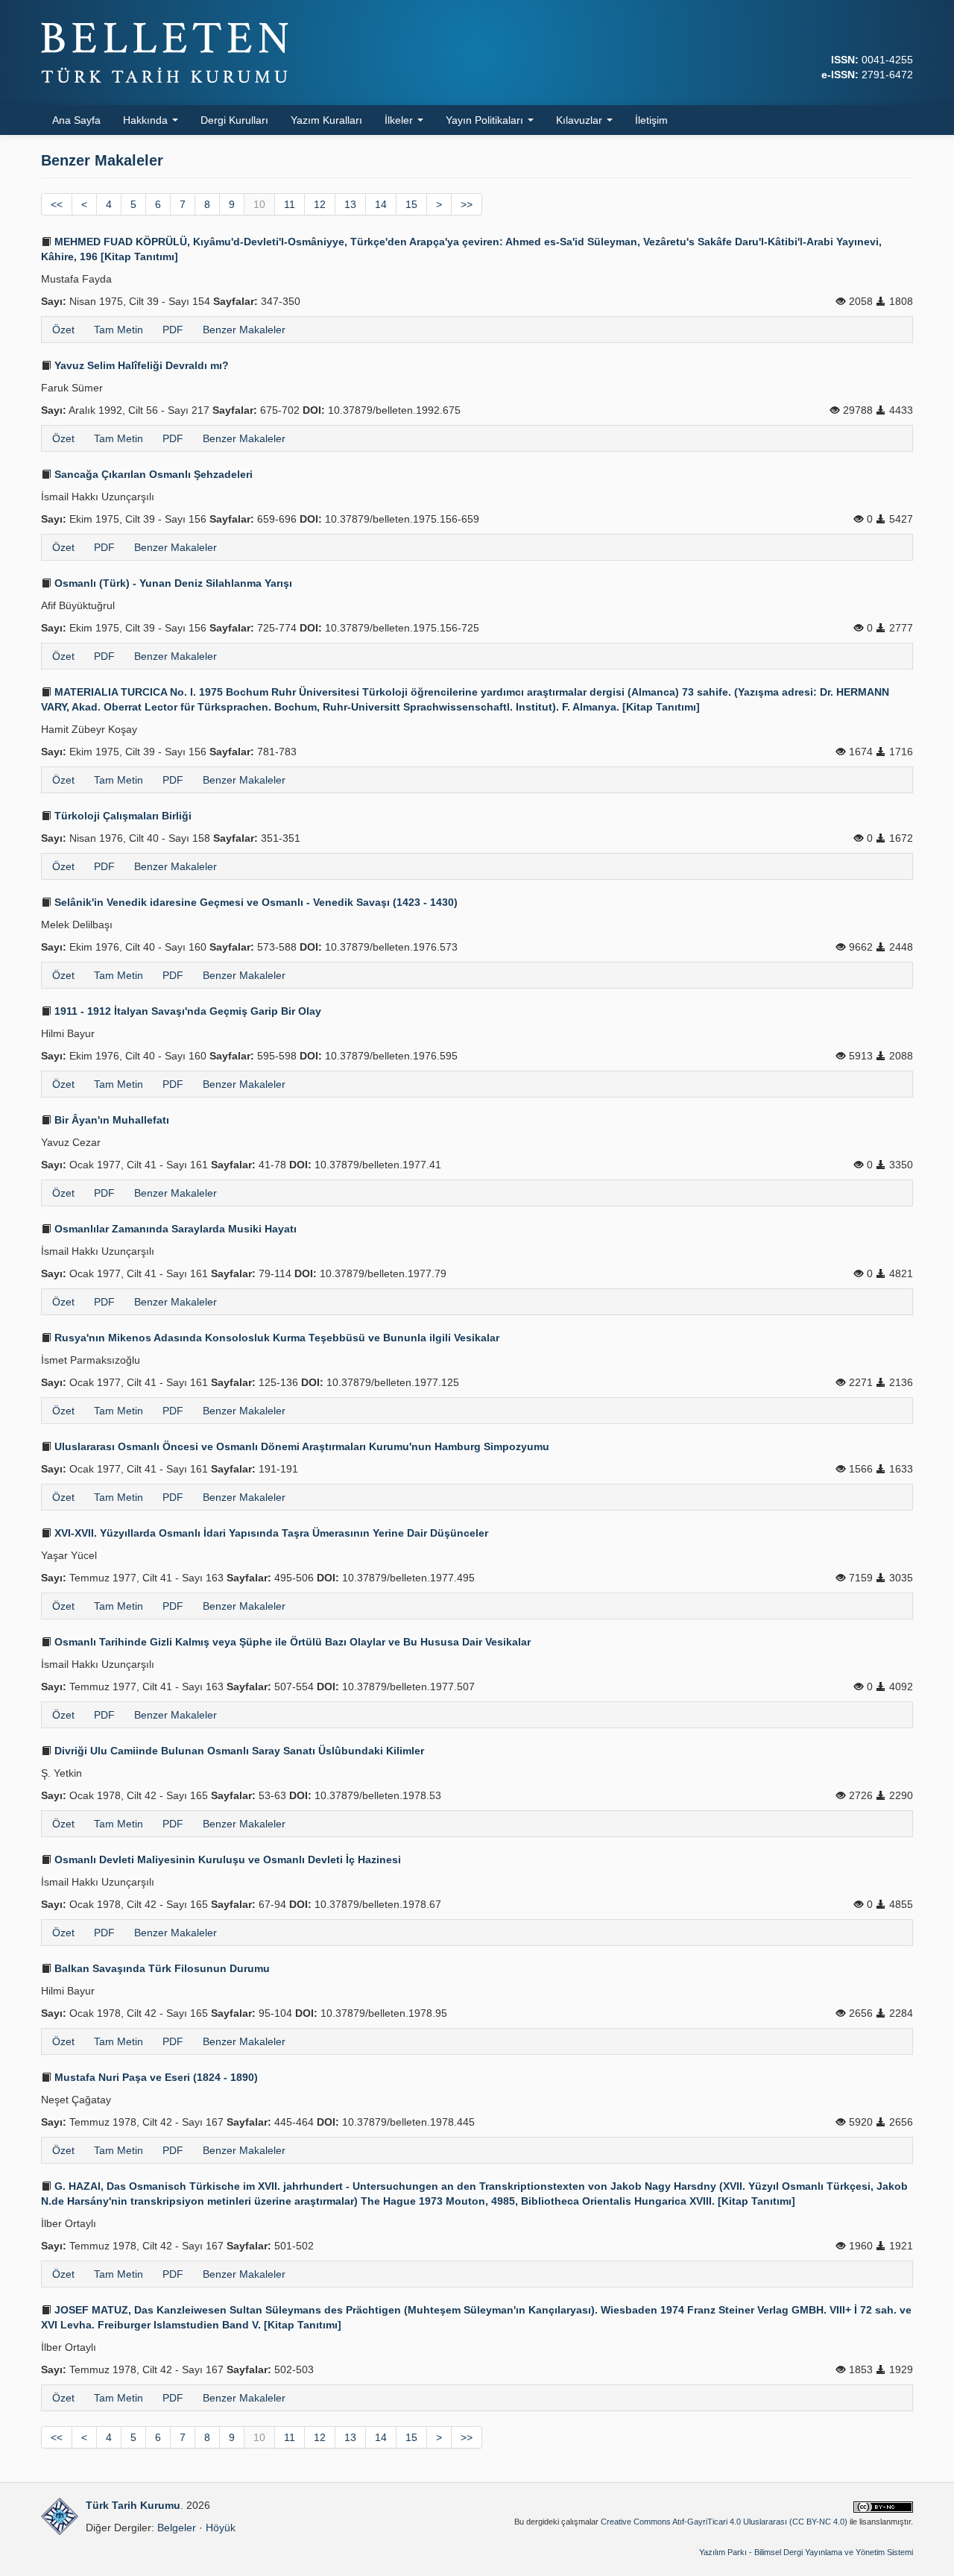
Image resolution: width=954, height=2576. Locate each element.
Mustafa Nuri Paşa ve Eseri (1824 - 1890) (155, 2077)
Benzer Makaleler (244, 330)
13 (350, 204)
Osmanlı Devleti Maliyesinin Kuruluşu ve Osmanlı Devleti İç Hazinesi (226, 1859)
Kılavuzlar (581, 120)
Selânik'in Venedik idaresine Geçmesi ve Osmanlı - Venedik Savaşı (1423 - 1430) (255, 902)
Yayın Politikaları (486, 120)
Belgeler (177, 2528)
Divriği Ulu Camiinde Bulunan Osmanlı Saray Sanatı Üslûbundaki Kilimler (238, 1751)
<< (57, 204)
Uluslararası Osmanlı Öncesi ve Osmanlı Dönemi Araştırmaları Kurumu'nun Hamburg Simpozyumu (300, 1446)
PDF (173, 330)
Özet (63, 330)
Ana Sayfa (76, 120)
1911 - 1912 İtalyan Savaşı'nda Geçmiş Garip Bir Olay (186, 1011)
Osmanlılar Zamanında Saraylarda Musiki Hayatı (174, 1229)
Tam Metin (119, 330)
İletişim (651, 120)
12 (320, 204)
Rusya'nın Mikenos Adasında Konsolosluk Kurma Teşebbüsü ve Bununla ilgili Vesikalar (275, 1338)
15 (411, 204)
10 (259, 204)
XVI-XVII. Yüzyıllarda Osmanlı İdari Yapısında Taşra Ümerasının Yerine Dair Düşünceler (270, 1533)
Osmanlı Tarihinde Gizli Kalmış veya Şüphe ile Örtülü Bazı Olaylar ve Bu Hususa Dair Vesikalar (291, 1642)
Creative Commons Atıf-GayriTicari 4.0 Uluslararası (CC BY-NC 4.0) (724, 2522)
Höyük (221, 2528)
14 (381, 204)
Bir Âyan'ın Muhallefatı (110, 1120)
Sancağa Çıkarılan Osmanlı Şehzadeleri (152, 474)
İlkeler (400, 120)
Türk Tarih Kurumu (133, 2505)
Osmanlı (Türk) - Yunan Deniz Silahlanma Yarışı (172, 583)
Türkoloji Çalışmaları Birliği (121, 816)
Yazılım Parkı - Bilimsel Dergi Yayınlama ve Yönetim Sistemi (806, 2552)
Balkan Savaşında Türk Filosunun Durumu (161, 1968)
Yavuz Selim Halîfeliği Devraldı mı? (140, 365)
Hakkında (147, 120)
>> (467, 204)
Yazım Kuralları (326, 120)
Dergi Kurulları (234, 120)
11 (290, 204)
